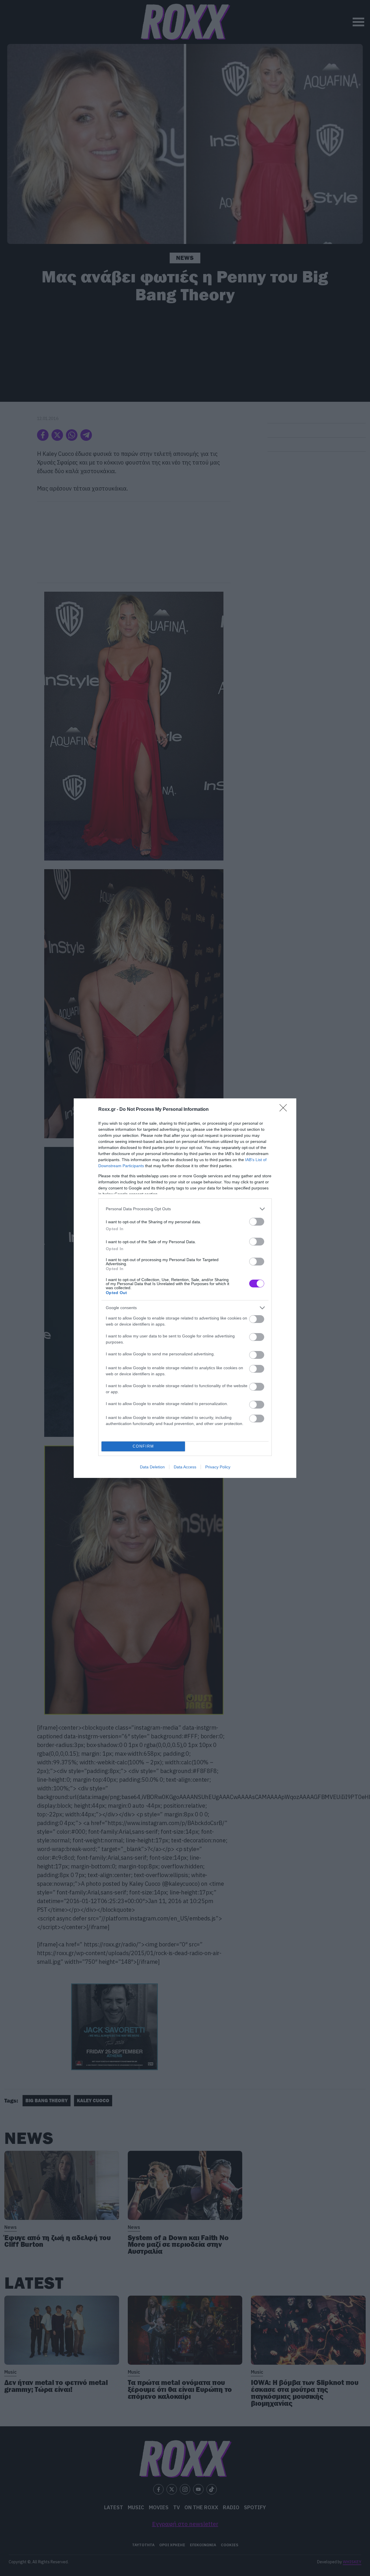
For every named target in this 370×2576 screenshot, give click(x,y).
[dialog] (185, 1288)
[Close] (285, 1110)
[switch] (257, 1222)
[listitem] (185, 1209)
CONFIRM (143, 1446)
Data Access (185, 1467)
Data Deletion (152, 1467)
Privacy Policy (218, 1467)
